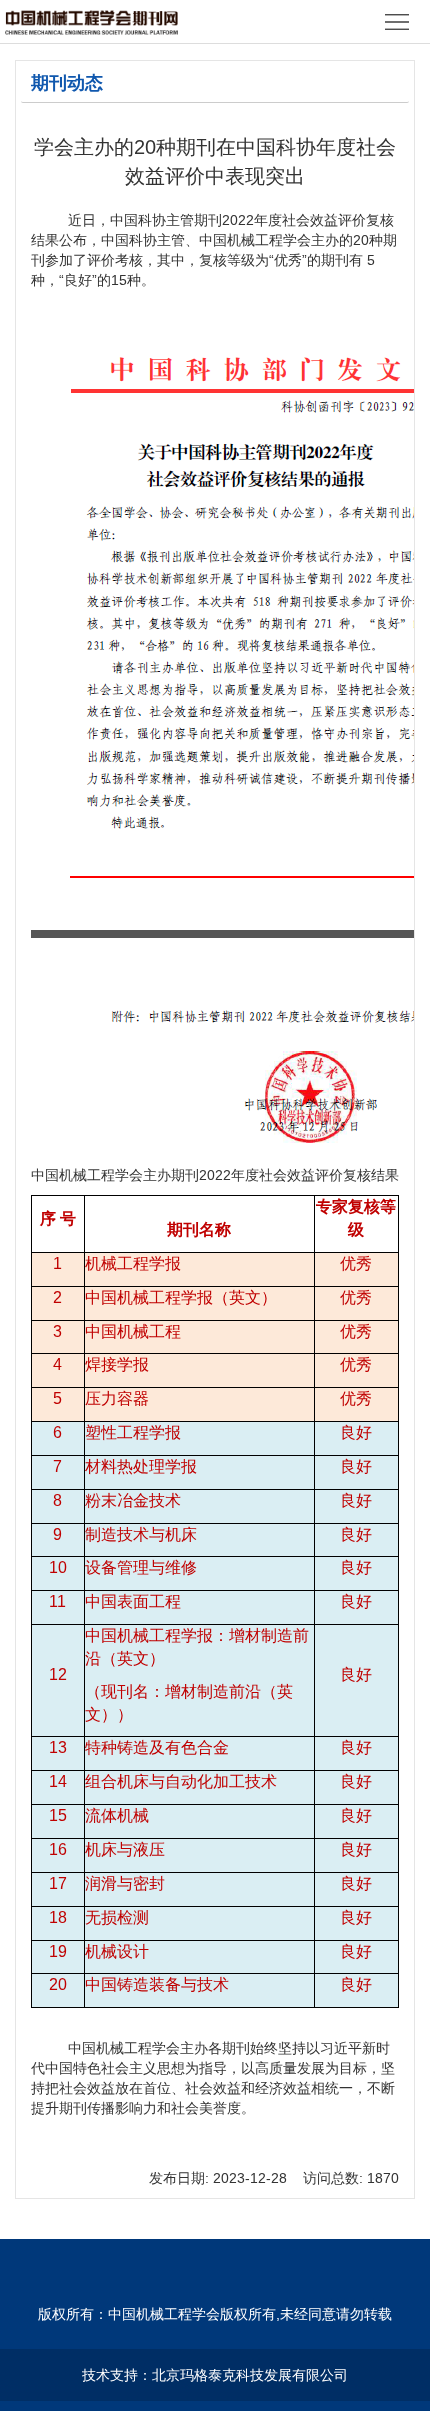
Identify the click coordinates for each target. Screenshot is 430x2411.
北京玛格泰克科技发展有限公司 (250, 2375)
